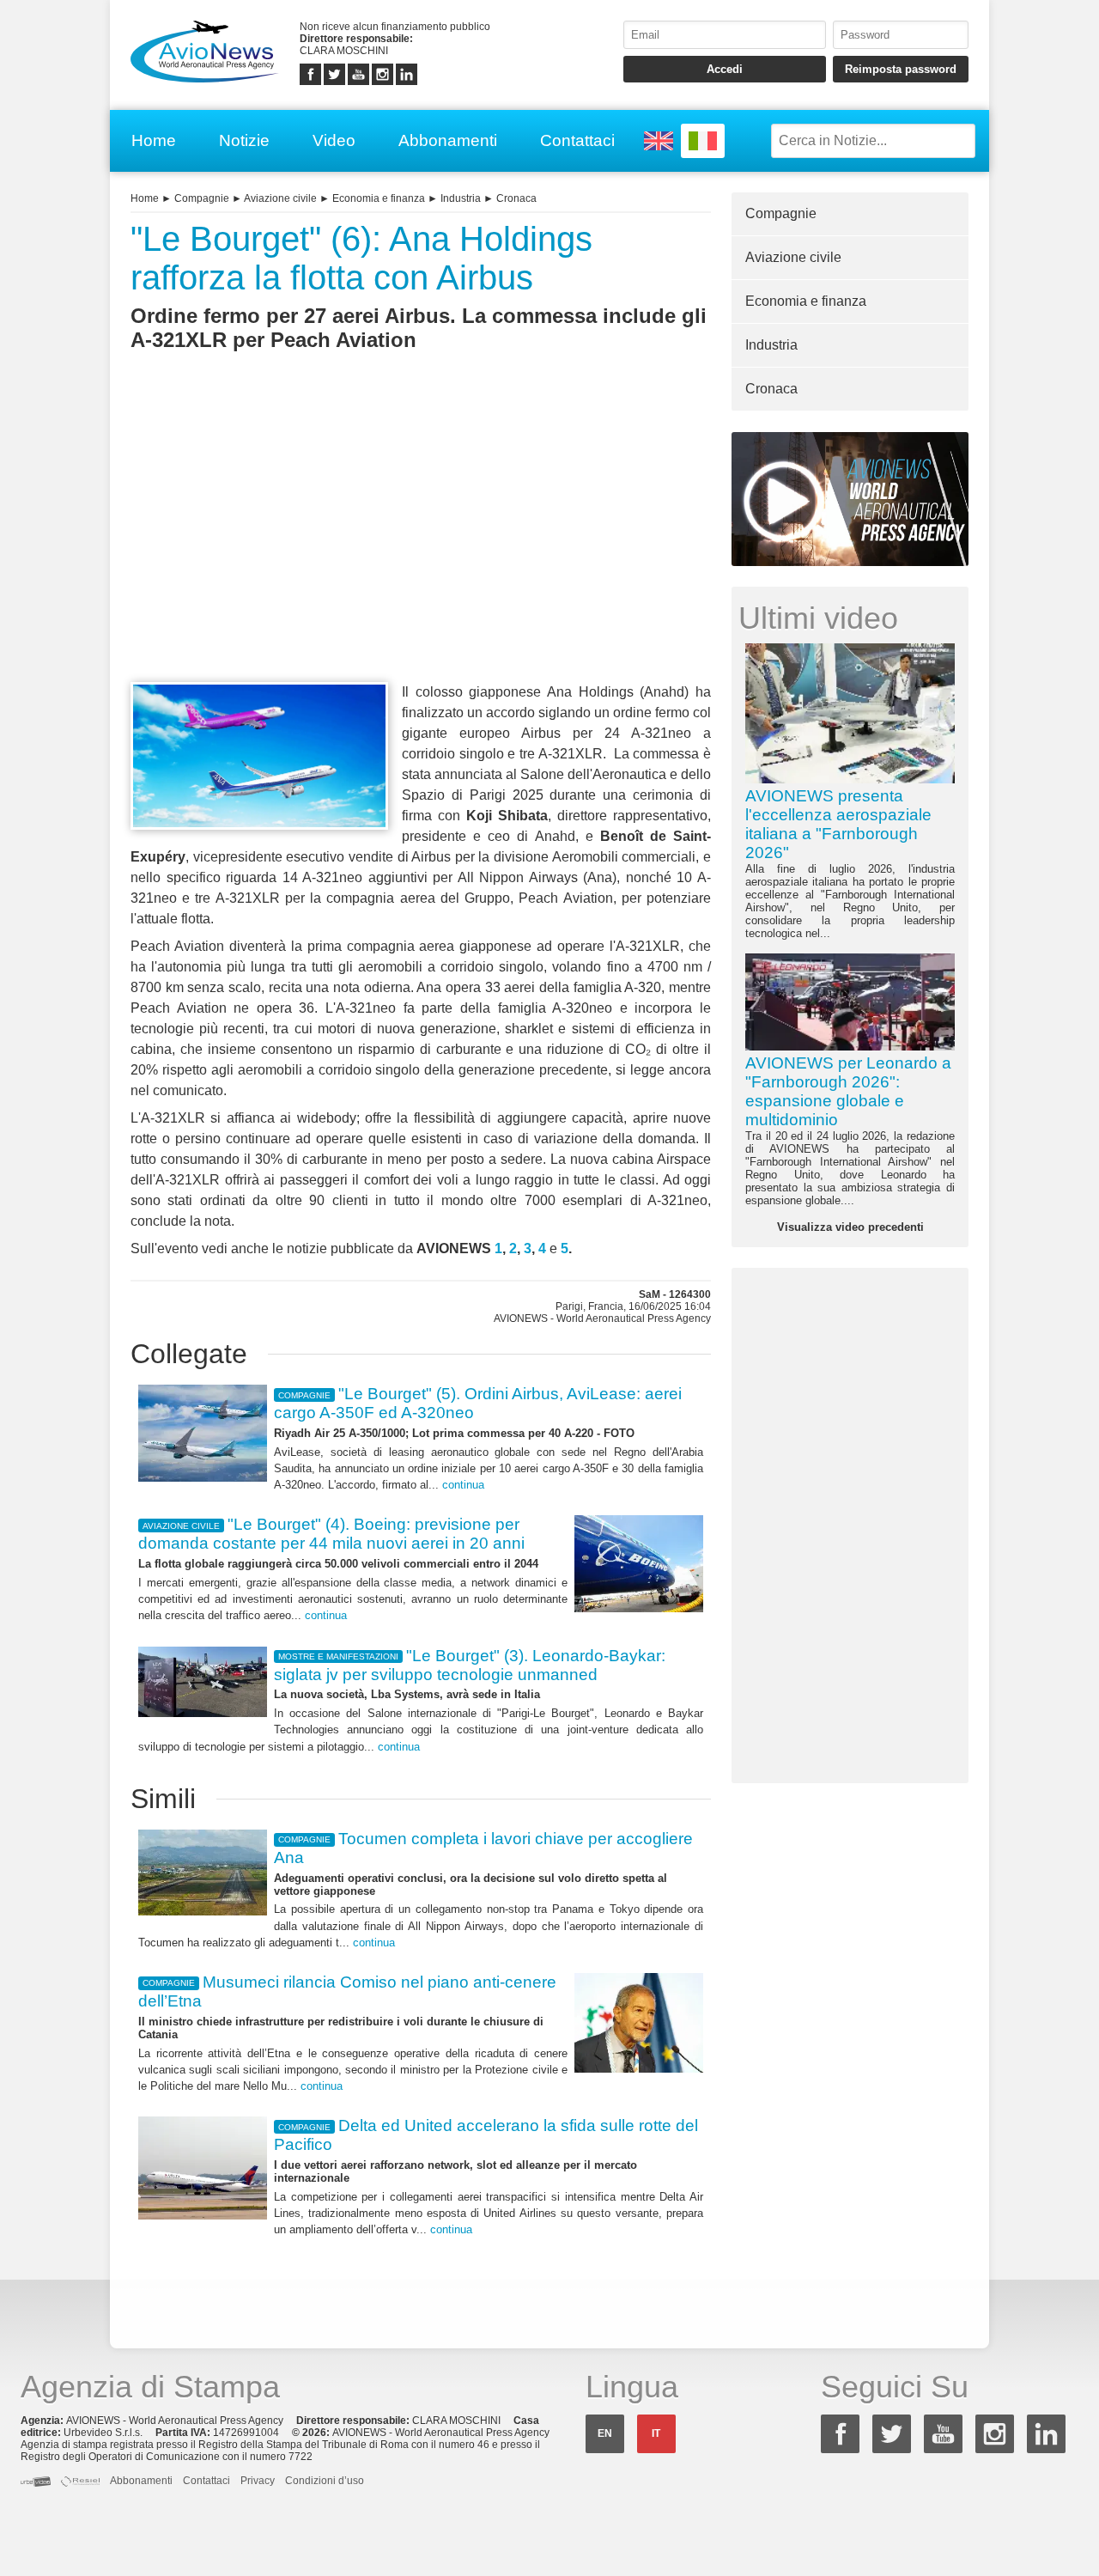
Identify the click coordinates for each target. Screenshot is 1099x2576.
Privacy (258, 2481)
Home (154, 140)
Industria (461, 198)
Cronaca (516, 198)
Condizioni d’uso (325, 2481)
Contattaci (577, 140)
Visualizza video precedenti (850, 1227)
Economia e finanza (379, 198)
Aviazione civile (280, 198)
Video (334, 140)
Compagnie (202, 198)
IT (656, 2433)
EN (605, 2433)
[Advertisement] (421, 548)
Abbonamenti (448, 140)
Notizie (244, 140)
